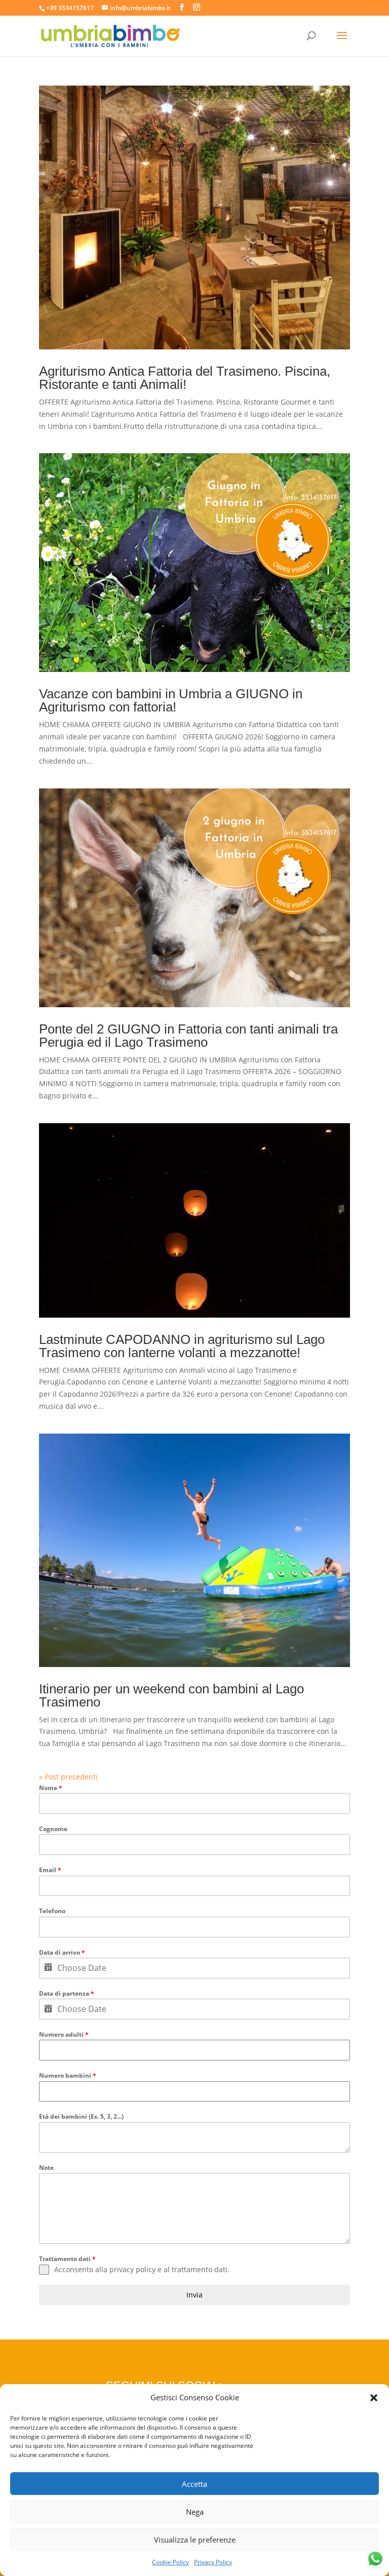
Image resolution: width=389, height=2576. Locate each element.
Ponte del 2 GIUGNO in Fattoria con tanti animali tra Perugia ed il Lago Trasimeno (188, 1036)
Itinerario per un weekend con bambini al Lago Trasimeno (171, 1695)
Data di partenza (67, 1993)
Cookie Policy (170, 2562)
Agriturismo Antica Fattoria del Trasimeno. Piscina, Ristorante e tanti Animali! (185, 378)
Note (46, 2168)
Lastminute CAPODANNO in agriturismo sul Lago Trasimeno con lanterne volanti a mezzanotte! (182, 1346)
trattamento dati (200, 2269)
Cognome (53, 1829)
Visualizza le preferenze (195, 2540)
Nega (195, 2512)
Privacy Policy (213, 2562)
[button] (374, 2398)
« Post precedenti (68, 1777)
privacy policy (132, 2269)
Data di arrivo (62, 1952)
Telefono (52, 1911)
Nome (51, 1788)
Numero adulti (64, 2034)
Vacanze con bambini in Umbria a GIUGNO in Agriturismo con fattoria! (171, 700)
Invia (194, 2295)
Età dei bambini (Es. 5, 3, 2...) (81, 2116)
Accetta (194, 2484)
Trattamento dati (67, 2259)
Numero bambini (68, 2075)
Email (50, 1870)
